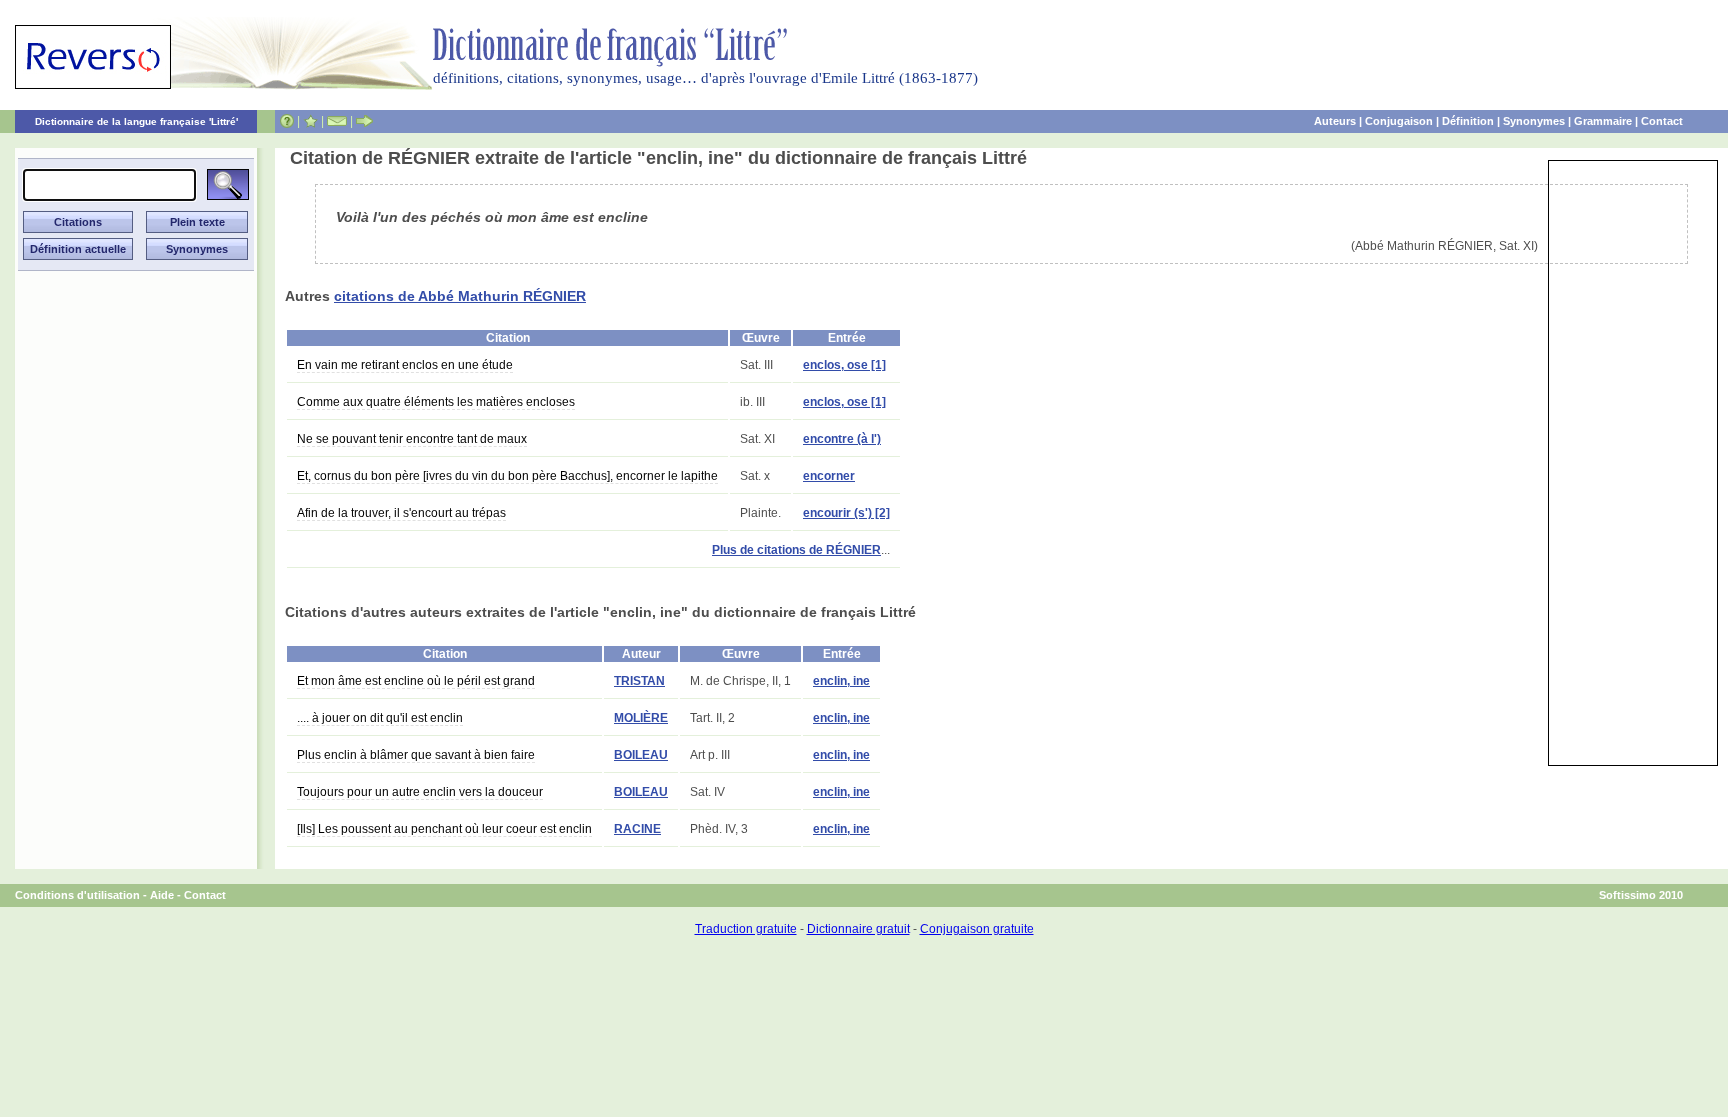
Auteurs (1335, 121)
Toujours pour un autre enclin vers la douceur (420, 792)
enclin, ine (841, 681)
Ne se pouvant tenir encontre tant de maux (412, 439)
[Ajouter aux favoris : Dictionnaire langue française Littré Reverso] (310, 121)
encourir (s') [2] (846, 513)
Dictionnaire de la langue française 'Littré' (136, 121)
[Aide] (287, 121)
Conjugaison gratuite (977, 929)
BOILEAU (641, 755)
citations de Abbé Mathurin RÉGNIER (460, 296)
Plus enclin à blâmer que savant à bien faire (416, 755)
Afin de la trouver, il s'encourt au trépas (401, 513)
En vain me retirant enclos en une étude (405, 365)
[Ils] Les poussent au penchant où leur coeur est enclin (444, 829)
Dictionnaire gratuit (858, 929)
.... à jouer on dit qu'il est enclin (380, 718)
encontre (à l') (842, 439)
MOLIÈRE (641, 718)
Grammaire (1603, 121)
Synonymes (1534, 121)
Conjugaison (1399, 121)
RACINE (637, 829)
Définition (1468, 121)
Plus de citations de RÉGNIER (796, 550)
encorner (829, 476)
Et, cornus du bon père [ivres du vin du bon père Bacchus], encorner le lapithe (507, 476)
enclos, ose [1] (844, 365)
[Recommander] (364, 121)
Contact (1662, 121)
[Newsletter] (337, 121)
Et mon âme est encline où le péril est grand (416, 681)
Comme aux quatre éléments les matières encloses (436, 402)
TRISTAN (639, 681)
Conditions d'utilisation (77, 895)
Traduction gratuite (746, 929)
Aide (162, 895)
